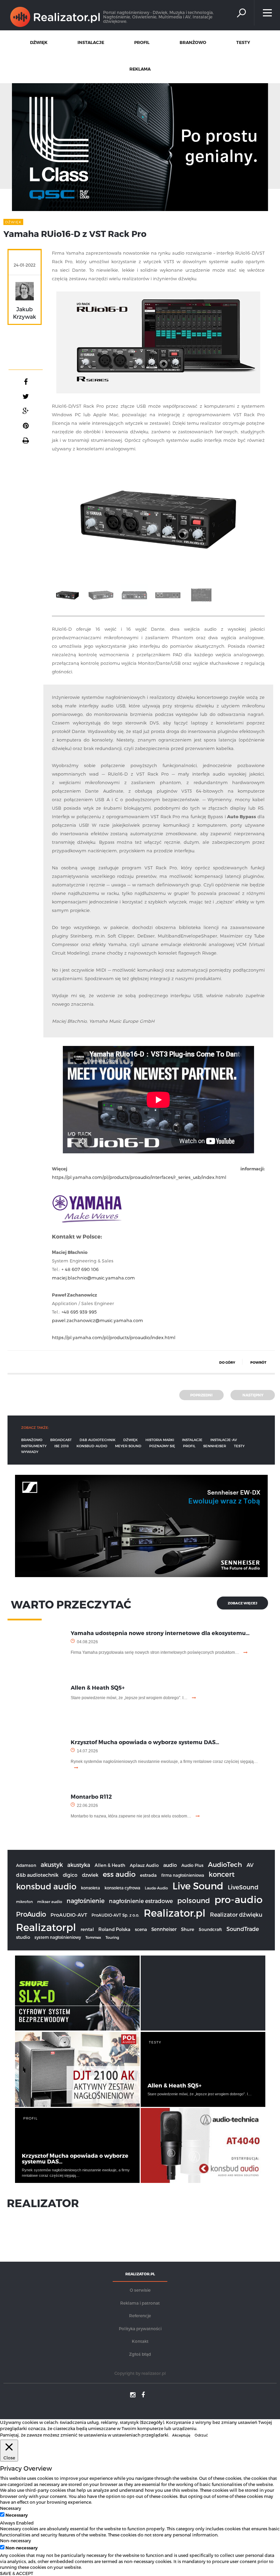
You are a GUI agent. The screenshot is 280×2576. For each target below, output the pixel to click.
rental (87, 1929)
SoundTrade (243, 1929)
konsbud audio (46, 1886)
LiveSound (243, 1887)
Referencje (140, 2316)
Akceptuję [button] (181, 2435)
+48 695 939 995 (79, 1312)
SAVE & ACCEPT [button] (17, 2573)
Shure (188, 1929)
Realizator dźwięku (236, 1914)
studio (23, 1937)
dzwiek (90, 1875)
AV (250, 1865)
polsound (194, 1900)
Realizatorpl (46, 1927)
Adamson (26, 1865)
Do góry (227, 1362)
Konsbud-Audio (92, 1446)
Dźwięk (130, 1440)
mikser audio (50, 1901)
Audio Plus (192, 1865)
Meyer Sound (128, 1446)
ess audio (119, 1874)
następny (253, 1395)
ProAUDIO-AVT (69, 1915)
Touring (112, 1937)
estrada (148, 1875)
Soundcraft (210, 1929)
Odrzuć (201, 2435)
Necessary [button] (11, 2508)
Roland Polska (114, 1929)
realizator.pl (154, 2373)
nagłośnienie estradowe (141, 1901)
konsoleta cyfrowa (122, 1888)
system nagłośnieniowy (58, 1937)
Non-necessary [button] (16, 2540)
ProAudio (31, 1914)
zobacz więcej (242, 1603)
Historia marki (160, 1440)
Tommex (93, 1937)
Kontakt (140, 2341)
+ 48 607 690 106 (80, 1269)
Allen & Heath (110, 1865)
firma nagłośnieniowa (183, 1875)
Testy (239, 1446)
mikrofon (24, 1901)
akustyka (79, 1865)
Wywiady (30, 1452)
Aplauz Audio (144, 1865)
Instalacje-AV (224, 1440)
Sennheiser (164, 1929)
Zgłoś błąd (140, 2354)
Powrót (258, 1362)
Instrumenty (34, 1446)
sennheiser (215, 1446)
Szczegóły (152, 2422)
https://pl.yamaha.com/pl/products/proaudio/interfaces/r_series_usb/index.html (139, 1177)
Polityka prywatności (140, 2328)
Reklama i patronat (140, 2303)
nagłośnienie (86, 1900)
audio (170, 1865)
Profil (189, 1446)
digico (70, 1875)
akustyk (52, 1864)
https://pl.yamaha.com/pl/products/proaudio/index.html (114, 1337)
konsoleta (90, 1888)
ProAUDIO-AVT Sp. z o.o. (115, 1915)
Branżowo (32, 1440)
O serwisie (140, 2290)
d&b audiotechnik (97, 1440)
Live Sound (198, 1885)
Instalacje (192, 1440)
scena (141, 1929)
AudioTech (225, 1864)
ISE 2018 (61, 1446)
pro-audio (239, 1899)
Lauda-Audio (156, 1888)
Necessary (17, 2515)
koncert (222, 1874)
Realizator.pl (175, 1913)
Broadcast (61, 1440)
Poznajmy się (162, 1446)
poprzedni (201, 1395)
